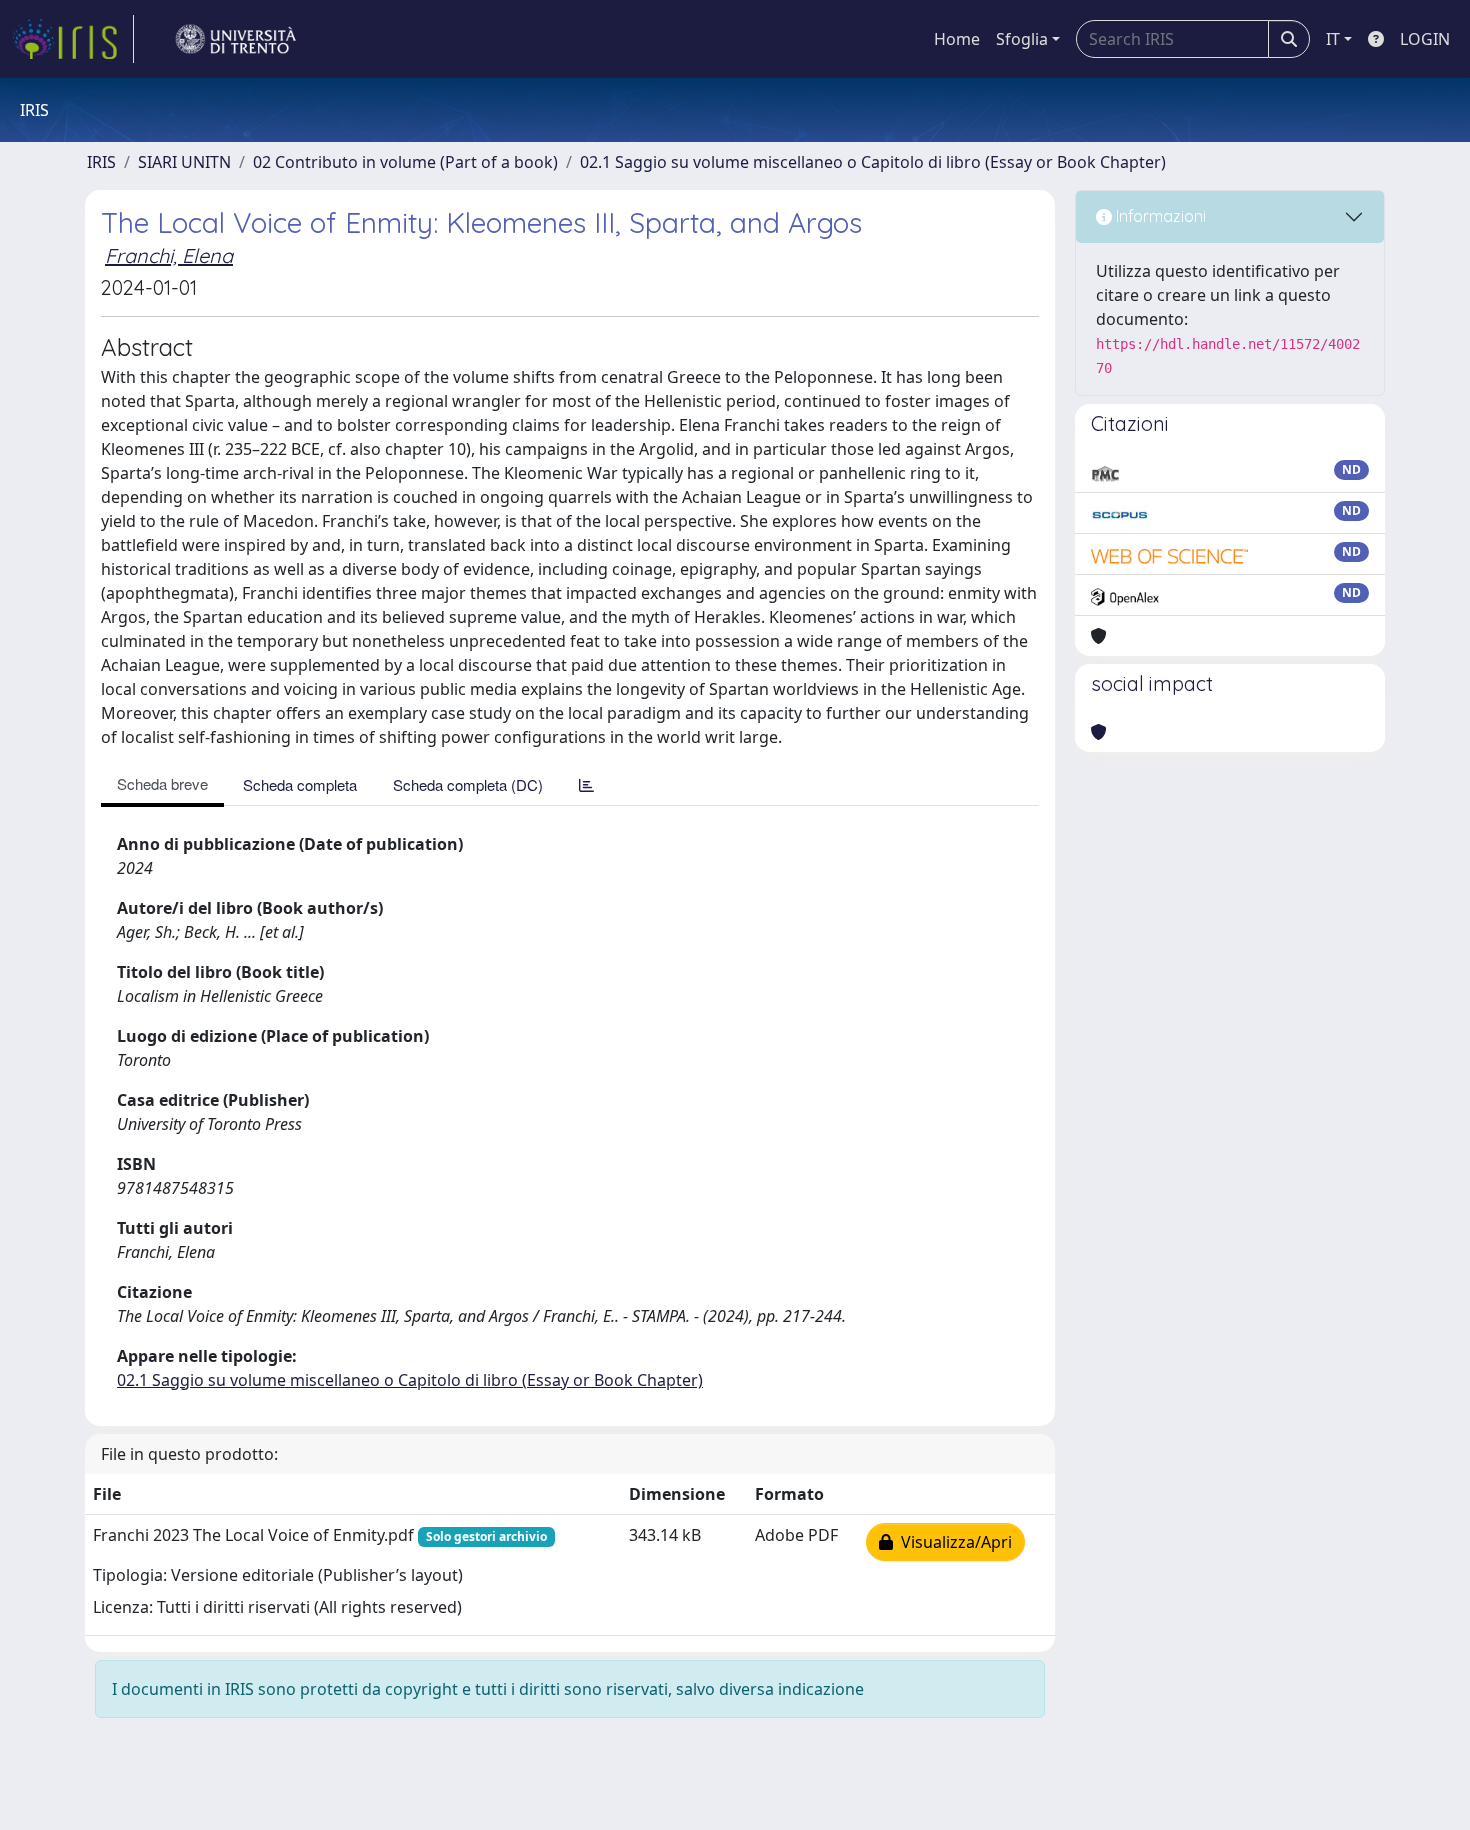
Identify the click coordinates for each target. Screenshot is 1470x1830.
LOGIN (1425, 39)
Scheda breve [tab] (162, 783)
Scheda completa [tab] (300, 784)
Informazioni (1159, 216)
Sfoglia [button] (1022, 39)
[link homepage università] (236, 39)
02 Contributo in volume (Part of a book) (405, 162)
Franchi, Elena (169, 255)
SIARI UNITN (184, 162)
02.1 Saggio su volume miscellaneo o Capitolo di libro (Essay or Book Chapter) (873, 162)
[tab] (586, 784)
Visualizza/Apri (952, 1542)
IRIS (101, 162)
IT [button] (1333, 39)
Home (957, 39)
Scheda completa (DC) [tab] (468, 784)
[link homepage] (73, 39)
